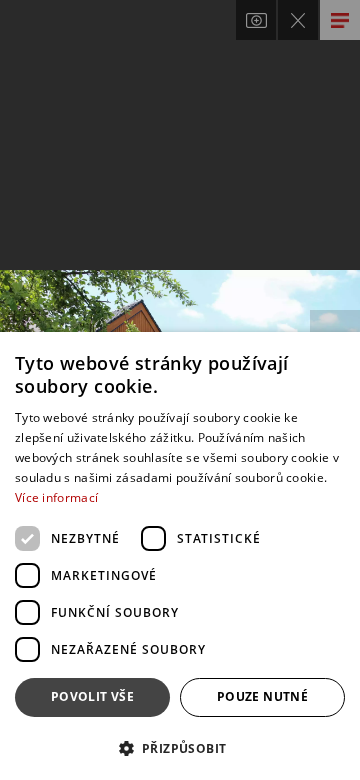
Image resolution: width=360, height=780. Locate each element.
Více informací (56, 497)
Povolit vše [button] (92, 696)
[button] (180, 747)
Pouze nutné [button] (262, 696)
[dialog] (180, 556)
